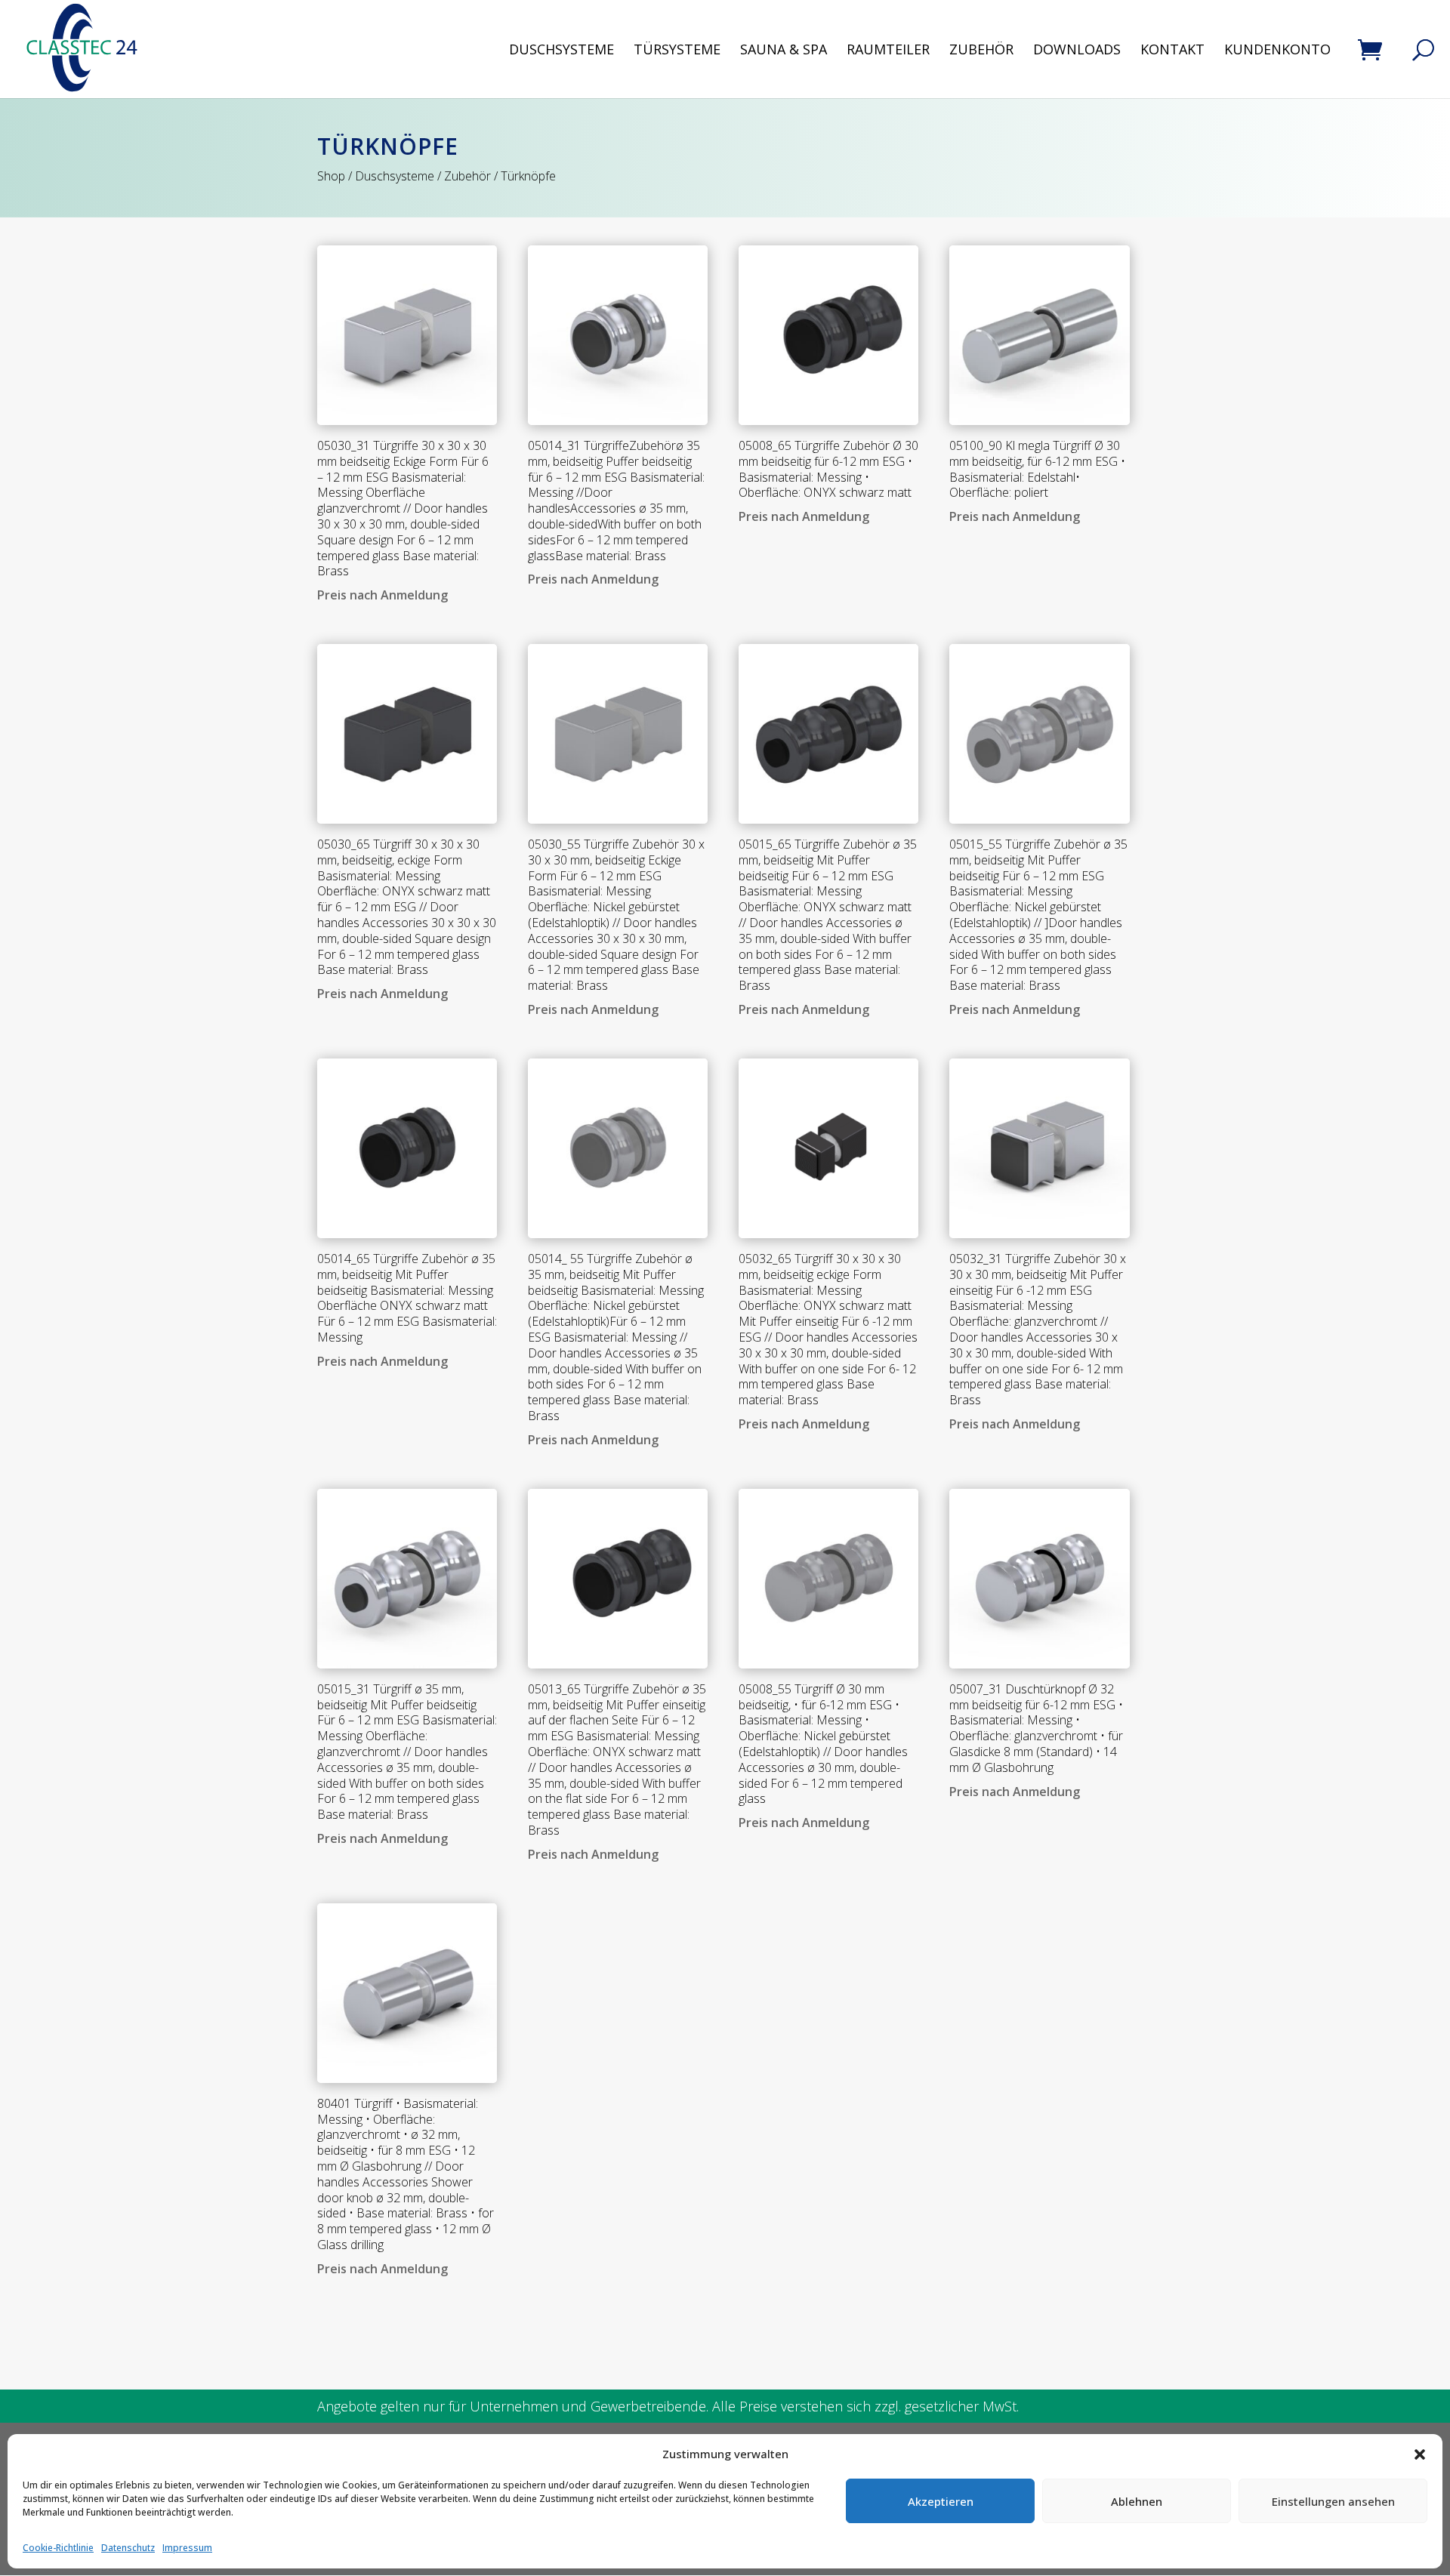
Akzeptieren (941, 2501)
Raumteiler (888, 51)
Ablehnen (1137, 2501)
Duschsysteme (561, 51)
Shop (331, 176)
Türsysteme (677, 51)
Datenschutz (128, 2548)
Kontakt (1172, 51)
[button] (1420, 2454)
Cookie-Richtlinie (58, 2548)
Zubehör (981, 51)
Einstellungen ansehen (1333, 2501)
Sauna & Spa (784, 51)
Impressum (187, 2548)
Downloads (1077, 51)
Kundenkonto (1277, 51)
